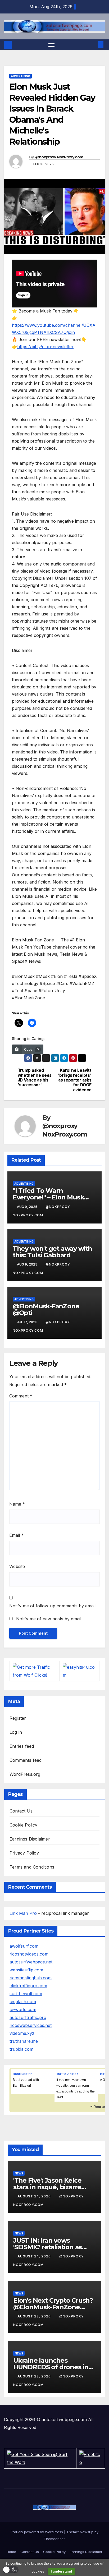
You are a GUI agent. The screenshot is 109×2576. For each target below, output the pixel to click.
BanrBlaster (22, 2074)
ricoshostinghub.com (31, 1978)
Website (17, 1566)
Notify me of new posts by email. (49, 1619)
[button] (93, 45)
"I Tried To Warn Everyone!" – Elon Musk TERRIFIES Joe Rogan (48, 1197)
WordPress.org (25, 1774)
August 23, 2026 (35, 2316)
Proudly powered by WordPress (37, 2532)
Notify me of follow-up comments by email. (53, 1606)
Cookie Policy (24, 1825)
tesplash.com (23, 2002)
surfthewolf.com (26, 1994)
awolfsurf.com (24, 1946)
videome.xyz (22, 2033)
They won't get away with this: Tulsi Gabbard (52, 1252)
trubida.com (21, 2049)
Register (18, 1718)
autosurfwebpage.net (31, 1962)
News (19, 2173)
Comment (21, 1396)
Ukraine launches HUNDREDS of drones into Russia (54, 2367)
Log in (16, 1732)
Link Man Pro (23, 1913)
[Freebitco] (91, 2458)
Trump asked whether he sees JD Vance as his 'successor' (35, 1078)
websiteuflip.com (26, 1970)
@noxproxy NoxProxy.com (59, 157)
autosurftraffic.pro (28, 2017)
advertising (21, 76)
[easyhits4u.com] (80, 1671)
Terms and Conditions (32, 1867)
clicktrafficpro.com (28, 1986)
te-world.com (23, 2009)
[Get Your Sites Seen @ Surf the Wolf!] (40, 2458)
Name (17, 1504)
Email (16, 1535)
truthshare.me (24, 2041)
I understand (61, 2571)
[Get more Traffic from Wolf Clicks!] (35, 1671)
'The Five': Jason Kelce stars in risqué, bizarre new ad (47, 2187)
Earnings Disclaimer (30, 1839)
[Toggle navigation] (52, 45)
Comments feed (26, 1760)
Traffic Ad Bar (67, 2074)
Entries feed (22, 1746)
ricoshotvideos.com (29, 1954)
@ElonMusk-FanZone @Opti (46, 1309)
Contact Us (21, 1811)
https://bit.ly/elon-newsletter (45, 347)
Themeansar (54, 2539)
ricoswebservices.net (31, 2025)
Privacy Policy (24, 1853)
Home (11, 2552)
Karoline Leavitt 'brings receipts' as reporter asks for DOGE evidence (75, 1080)
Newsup (87, 2532)
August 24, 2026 (35, 2196)
